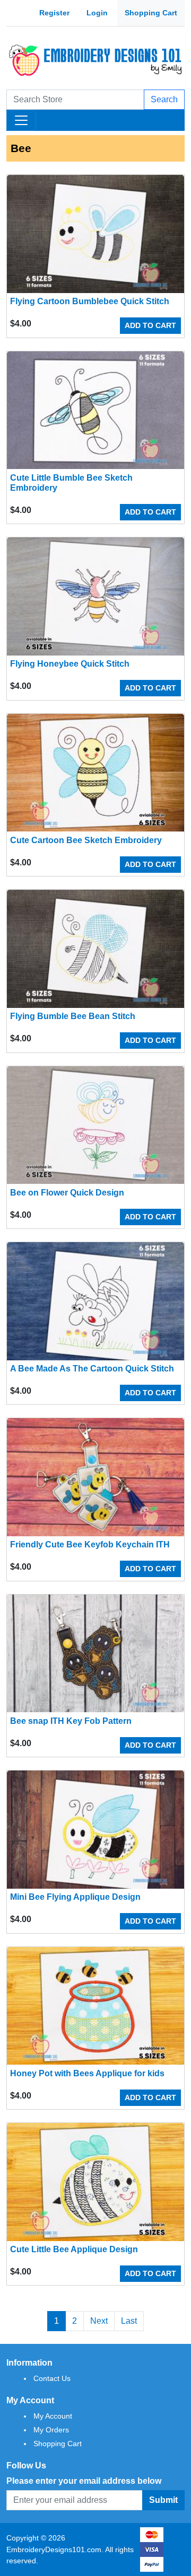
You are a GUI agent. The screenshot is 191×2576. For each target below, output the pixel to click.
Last (129, 2321)
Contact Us (52, 2378)
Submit (163, 2500)
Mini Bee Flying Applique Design (75, 1897)
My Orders (51, 2430)
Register (54, 13)
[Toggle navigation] (21, 120)
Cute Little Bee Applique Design (74, 2249)
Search (164, 99)
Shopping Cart (151, 13)
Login (97, 13)
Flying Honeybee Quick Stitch (70, 664)
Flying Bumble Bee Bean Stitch (73, 1016)
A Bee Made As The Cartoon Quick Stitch (92, 1369)
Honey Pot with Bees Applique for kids (87, 2073)
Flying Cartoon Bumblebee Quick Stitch (90, 301)
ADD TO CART (150, 325)
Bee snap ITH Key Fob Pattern (71, 1721)
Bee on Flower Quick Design (67, 1193)
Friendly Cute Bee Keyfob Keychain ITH (90, 1544)
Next (99, 2321)
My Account (53, 2416)
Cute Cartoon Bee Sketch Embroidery (86, 840)
